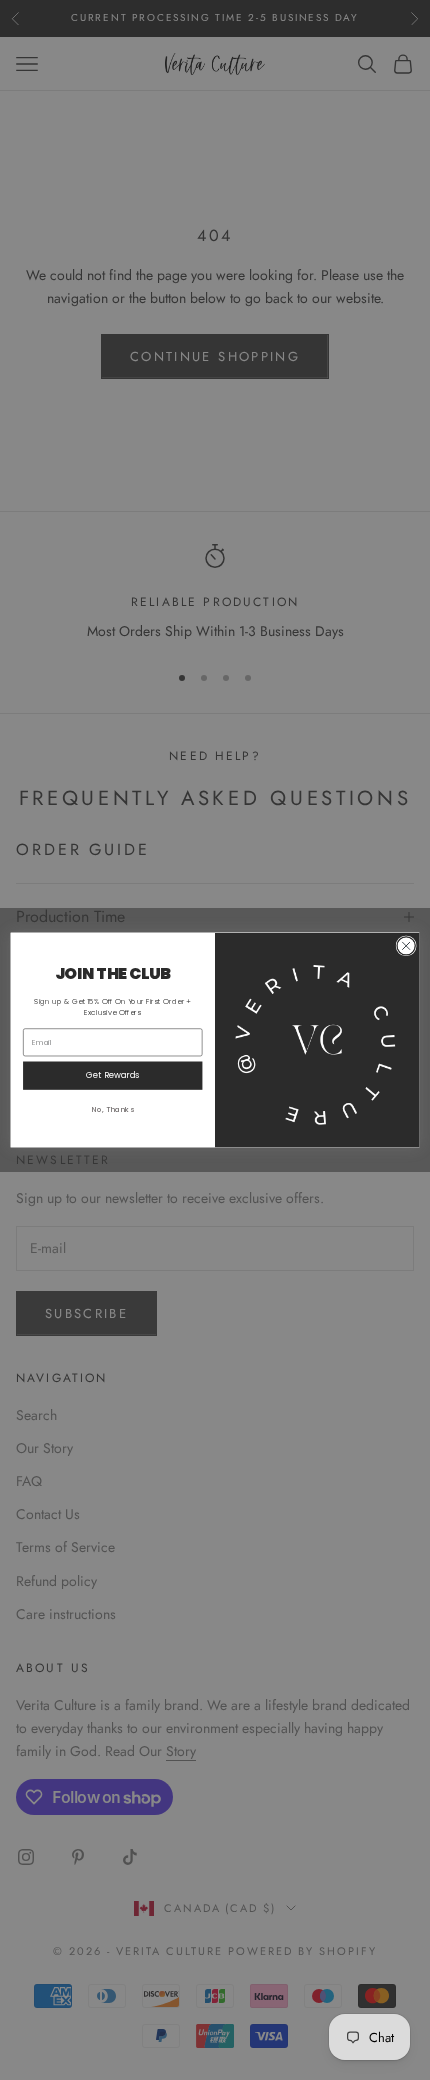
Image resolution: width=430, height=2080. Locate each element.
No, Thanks (113, 1109)
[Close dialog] (406, 946)
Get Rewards (112, 1075)
